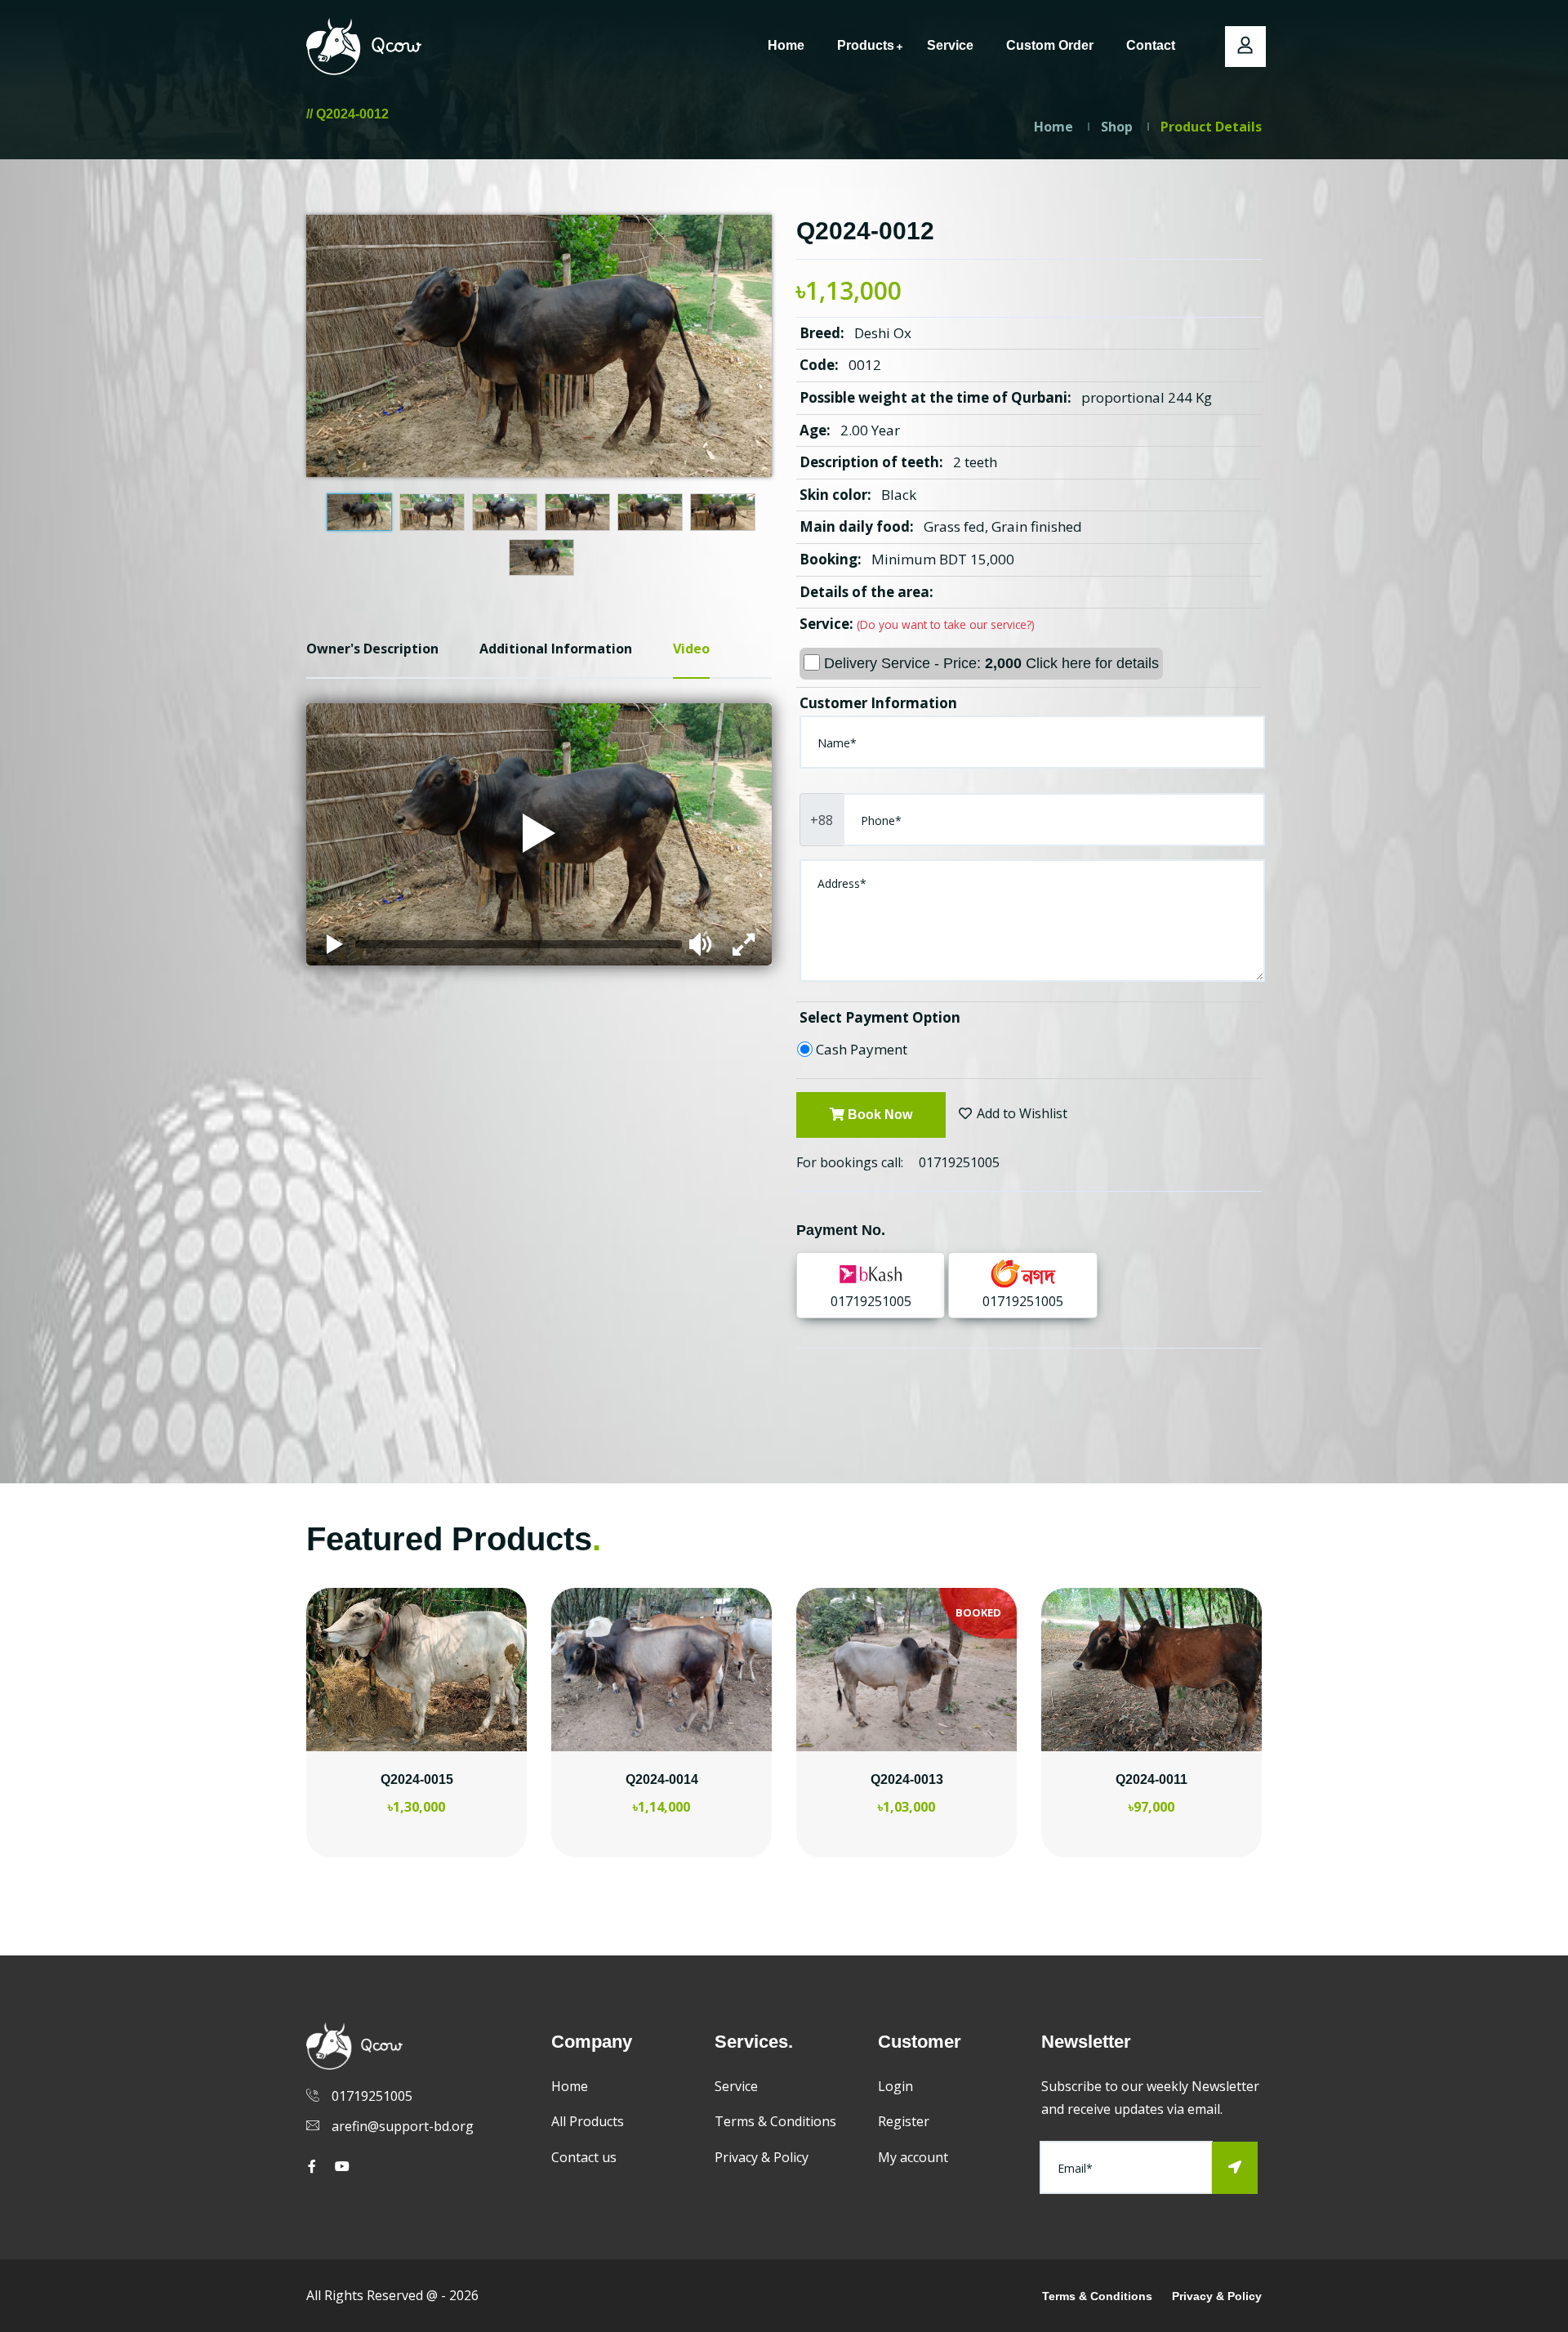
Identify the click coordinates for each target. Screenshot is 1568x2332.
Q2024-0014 (662, 1779)
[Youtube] (342, 2166)
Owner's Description (372, 649)
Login (895, 2086)
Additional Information (556, 649)
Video (691, 649)
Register (904, 2121)
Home (786, 45)
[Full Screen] (743, 944)
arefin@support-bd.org (403, 2126)
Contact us (584, 2157)
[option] (416, 1743)
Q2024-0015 (417, 1779)
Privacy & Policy (762, 2157)
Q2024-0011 (1151, 1779)
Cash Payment (862, 1049)
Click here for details (1092, 663)
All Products (588, 2121)
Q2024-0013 (907, 1779)
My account (913, 2157)
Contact (1151, 45)
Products (866, 45)
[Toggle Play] (539, 835)
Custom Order (1050, 45)
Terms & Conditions (775, 2121)
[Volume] (702, 944)
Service (950, 45)
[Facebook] (312, 2166)
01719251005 (959, 1162)
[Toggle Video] (335, 944)
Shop (1117, 127)
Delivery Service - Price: (989, 663)
